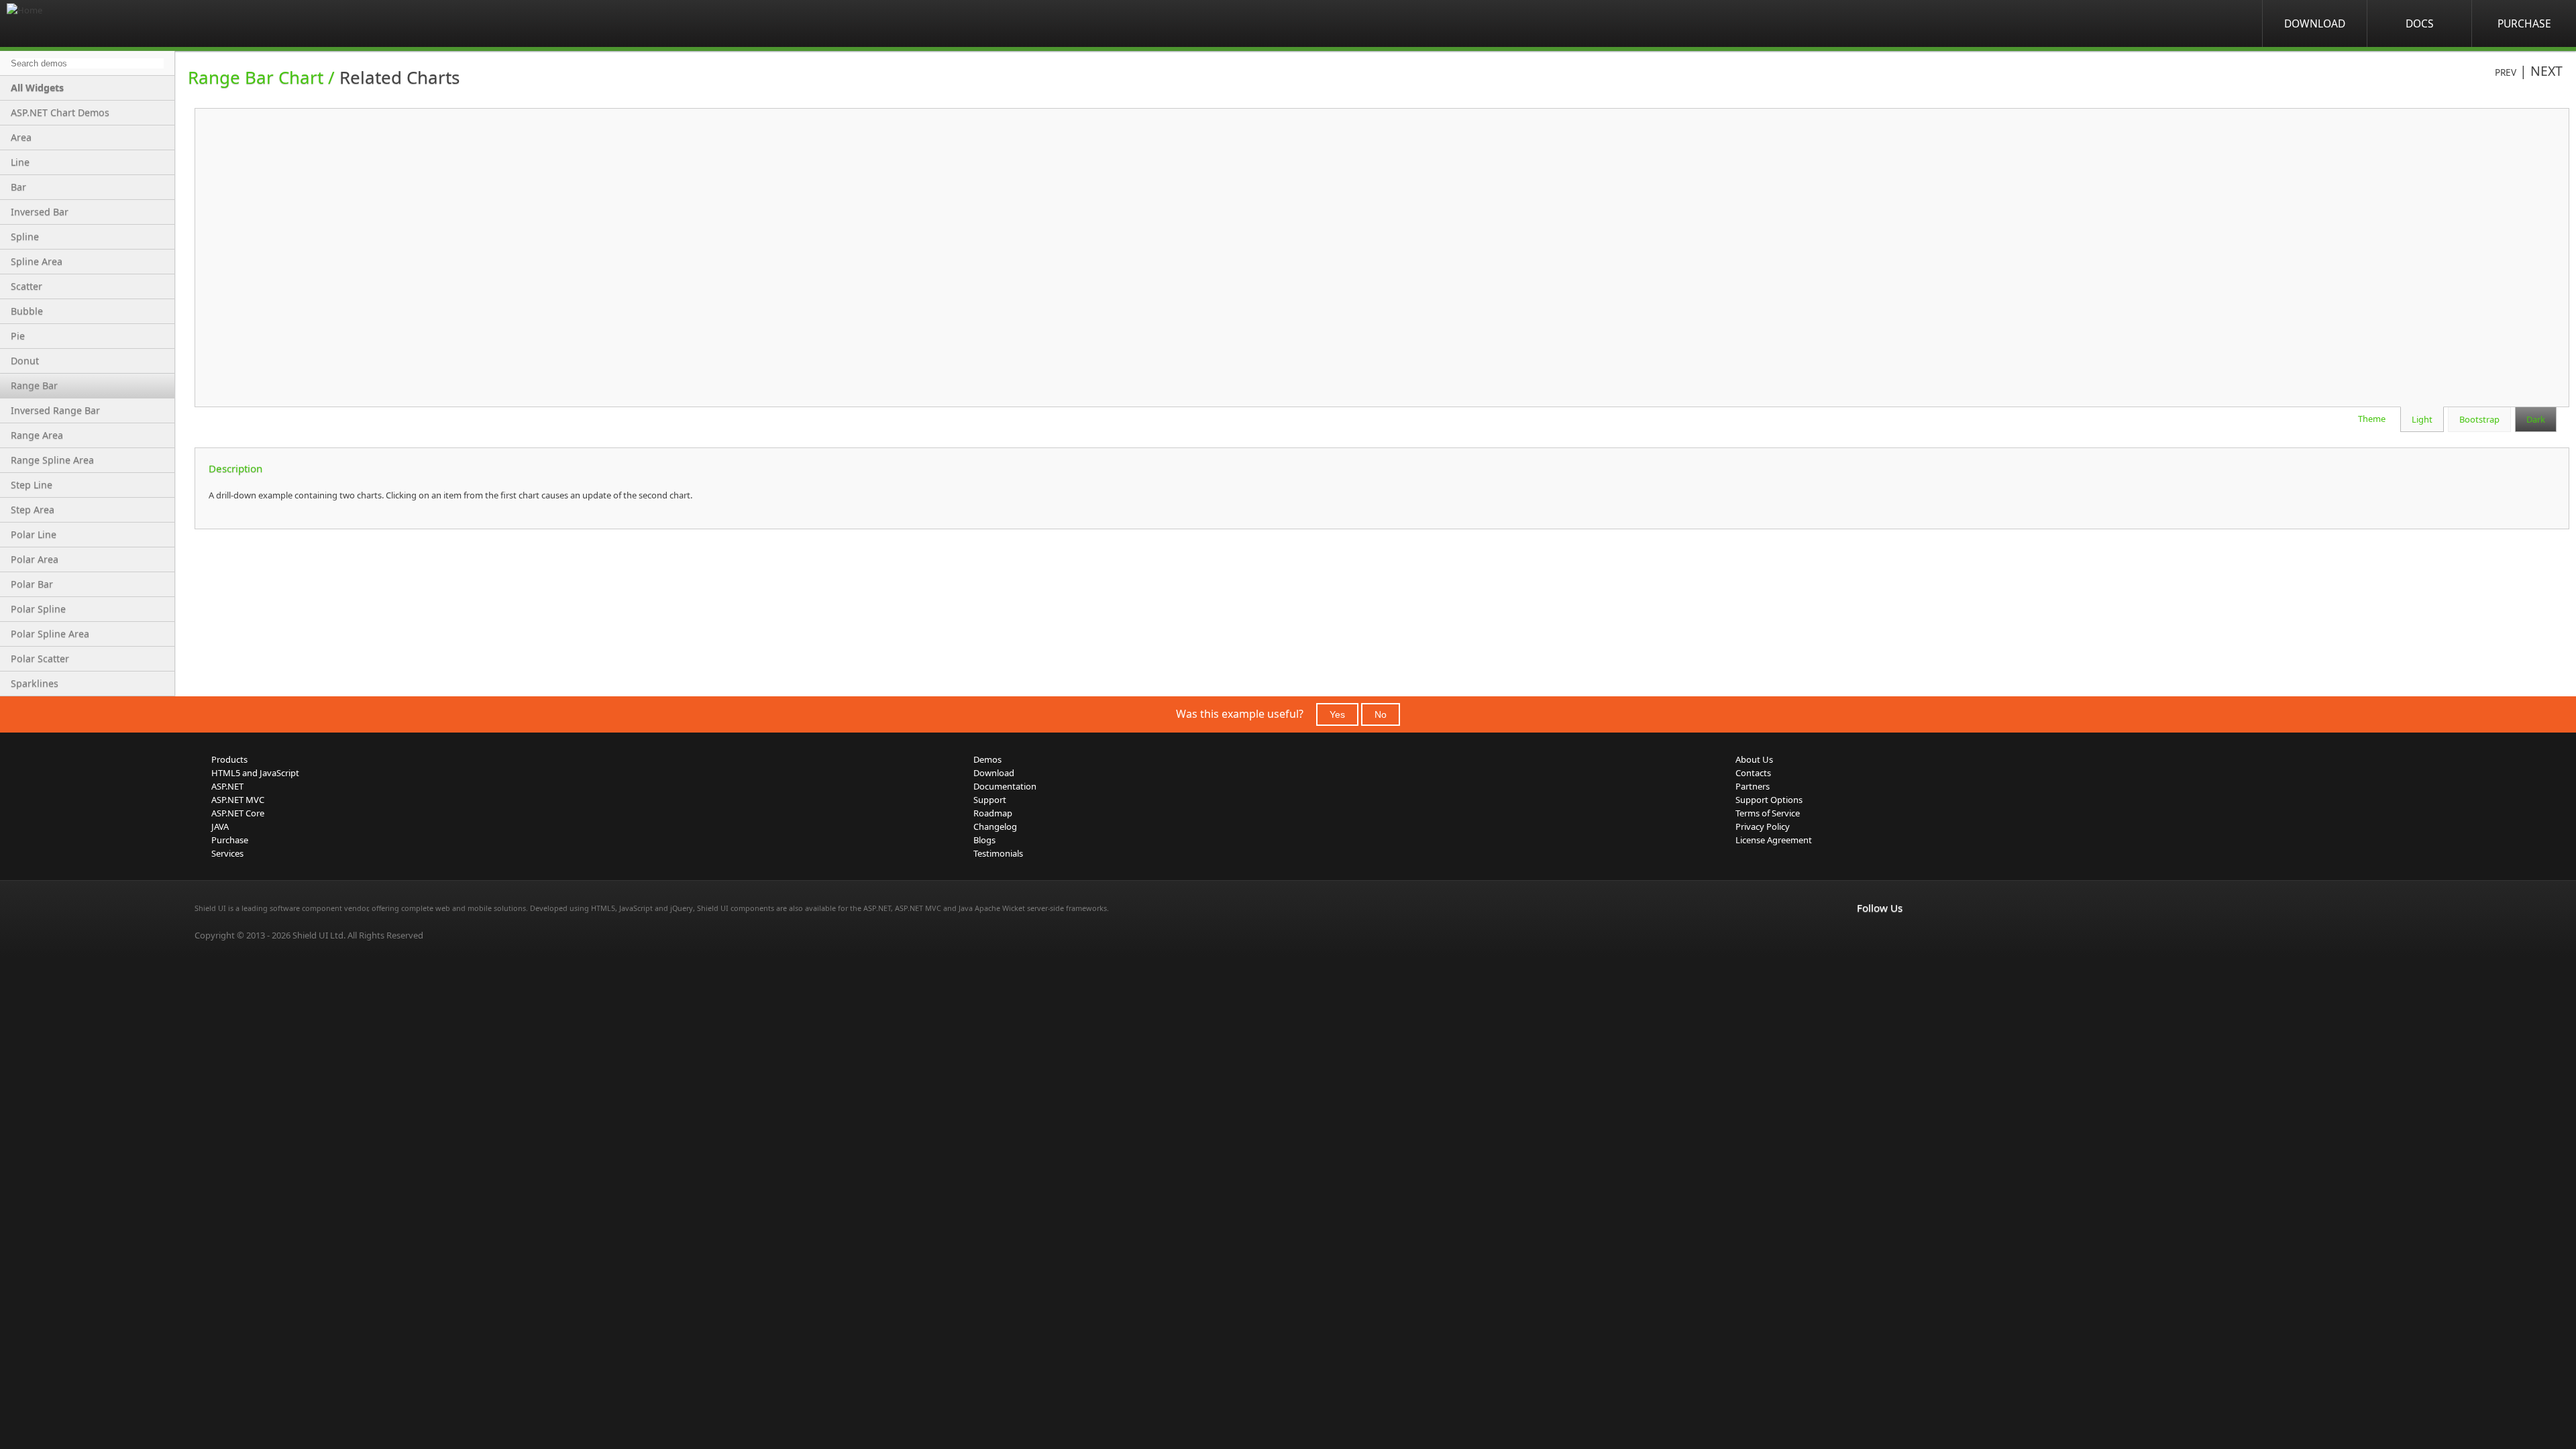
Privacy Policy (1763, 826)
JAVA (220, 826)
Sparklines (35, 683)
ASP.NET (227, 786)
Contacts (1753, 773)
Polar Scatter (40, 658)
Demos (987, 759)
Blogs (984, 840)
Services (227, 853)
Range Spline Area (52, 460)
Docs (2420, 23)
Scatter (26, 286)
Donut (25, 361)
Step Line (32, 485)
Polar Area (35, 559)
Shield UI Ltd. (319, 935)
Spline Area (37, 261)
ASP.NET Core (238, 813)
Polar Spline (38, 609)
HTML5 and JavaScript (255, 773)
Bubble (27, 311)
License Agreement (1774, 840)
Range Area (37, 435)
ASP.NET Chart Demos (60, 112)
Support (990, 800)
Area (21, 137)
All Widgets (37, 88)
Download (2315, 23)
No (1381, 714)
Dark (2536, 419)
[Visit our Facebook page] (1865, 936)
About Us (1754, 759)
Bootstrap (2479, 419)
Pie (18, 336)
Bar (18, 187)
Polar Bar (32, 584)
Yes (1337, 714)
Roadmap (993, 813)
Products (229, 759)
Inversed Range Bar (55, 410)
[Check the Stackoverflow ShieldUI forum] (1894, 936)
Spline (25, 236)
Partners (1753, 786)
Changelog (995, 826)
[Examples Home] (60, 23)
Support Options (1769, 800)
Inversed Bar (40, 212)
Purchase (2524, 23)
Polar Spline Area (50, 634)
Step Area (33, 509)
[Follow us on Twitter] (1924, 936)
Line (20, 162)
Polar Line (34, 534)
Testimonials (998, 853)
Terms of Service (1768, 813)
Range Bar (34, 385)
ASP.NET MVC (238, 800)
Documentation (1005, 786)
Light (2422, 419)
